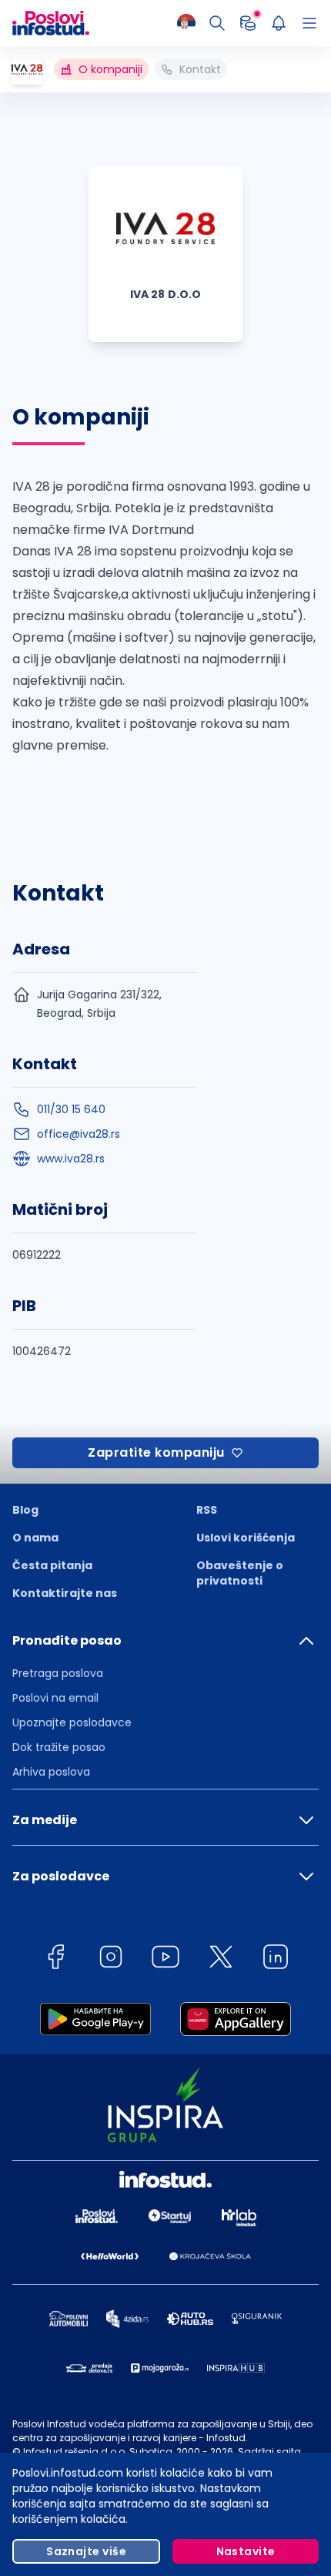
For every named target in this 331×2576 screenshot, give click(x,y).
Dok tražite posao (59, 1747)
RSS (207, 1510)
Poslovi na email (55, 1698)
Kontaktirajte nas (65, 1593)
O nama (35, 1538)
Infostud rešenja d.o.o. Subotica (98, 2452)
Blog (25, 1510)
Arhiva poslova (51, 1772)
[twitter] (221, 1959)
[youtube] (165, 1959)
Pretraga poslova (58, 1673)
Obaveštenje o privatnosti (240, 1573)
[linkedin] (276, 1959)
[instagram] (111, 1959)
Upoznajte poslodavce (72, 1722)
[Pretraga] (217, 23)
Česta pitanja (52, 1565)
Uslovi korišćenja (246, 1538)
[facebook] (55, 1959)
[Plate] (248, 23)
